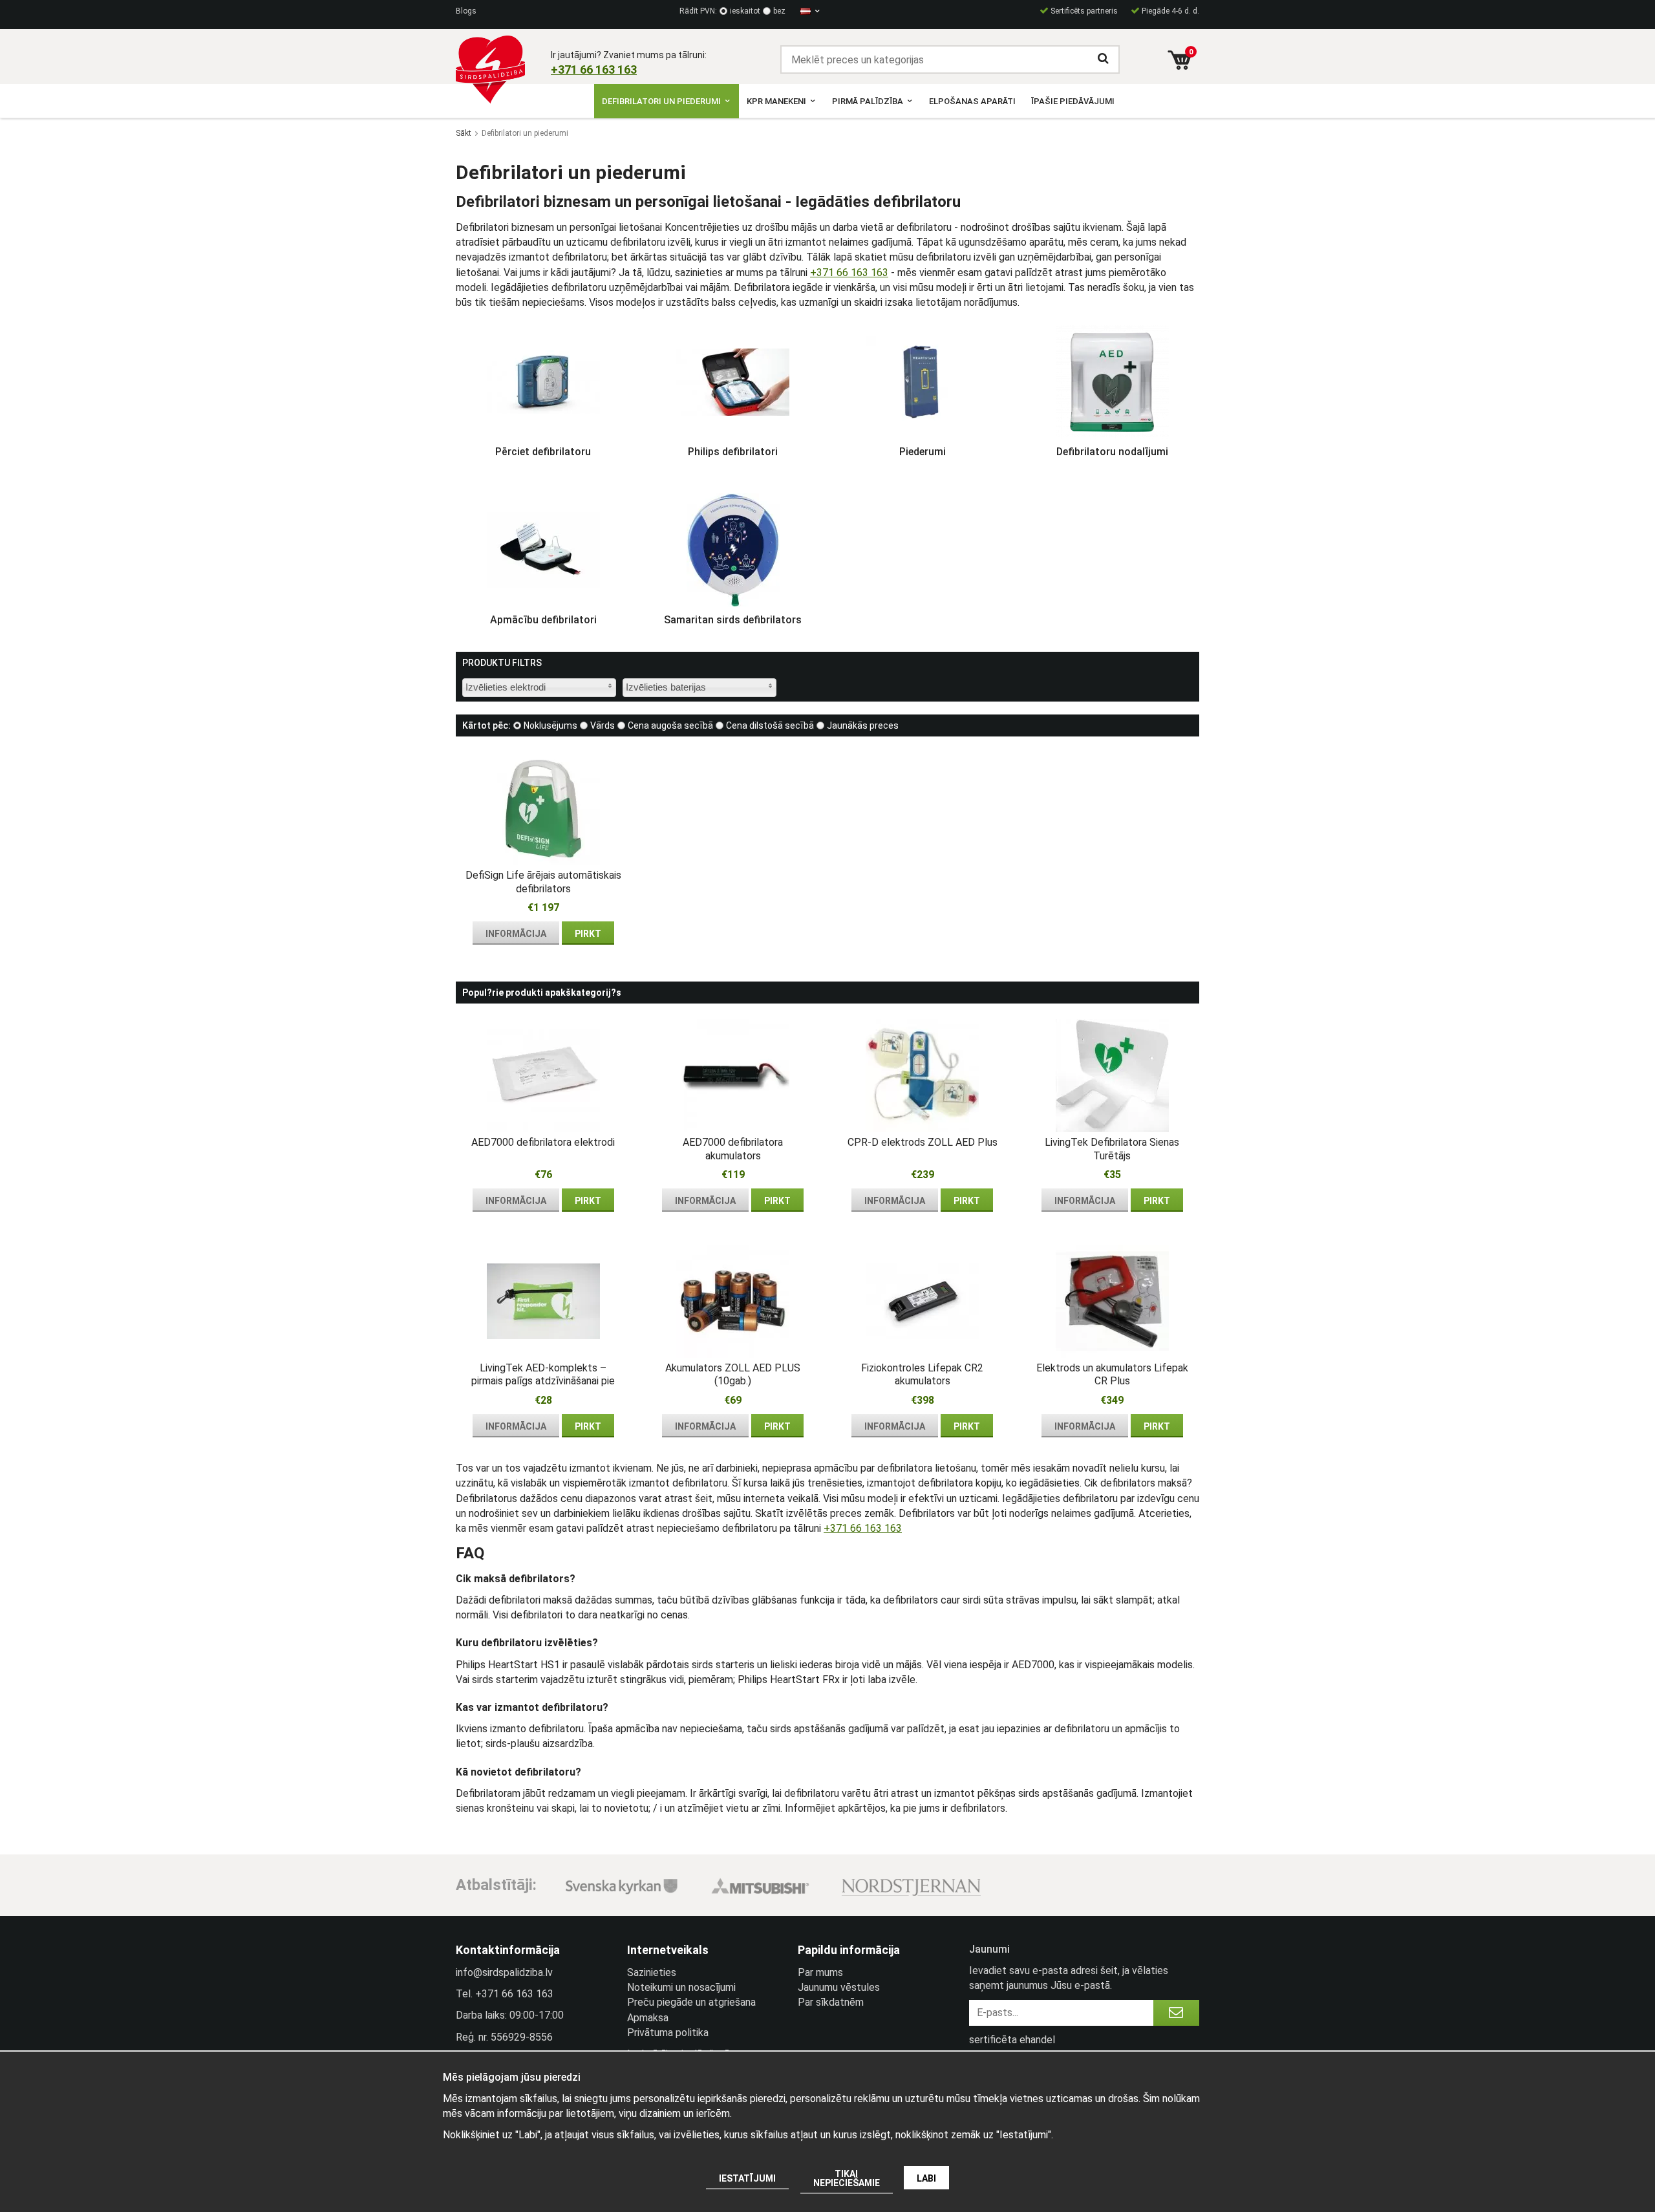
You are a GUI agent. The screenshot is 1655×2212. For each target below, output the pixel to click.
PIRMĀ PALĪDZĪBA (868, 101)
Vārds (603, 725)
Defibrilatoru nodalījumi (1112, 452)
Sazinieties (652, 1972)
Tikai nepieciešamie (847, 2178)
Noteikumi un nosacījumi (681, 1987)
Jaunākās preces (863, 725)
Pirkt (588, 934)
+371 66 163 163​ (594, 70)
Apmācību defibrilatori (543, 620)
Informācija (516, 934)
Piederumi (923, 452)
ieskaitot (745, 11)
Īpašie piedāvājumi (1073, 101)
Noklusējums (550, 725)
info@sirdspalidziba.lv (504, 1972)
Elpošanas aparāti (972, 101)
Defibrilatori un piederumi (661, 101)
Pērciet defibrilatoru (543, 452)
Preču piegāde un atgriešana (691, 2002)
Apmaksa (648, 2018)
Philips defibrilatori (733, 452)
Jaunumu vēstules (839, 1987)
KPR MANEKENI (776, 101)
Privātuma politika (668, 2033)
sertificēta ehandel (1012, 2040)
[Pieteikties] (1176, 2013)
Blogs (466, 11)
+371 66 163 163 (849, 273)
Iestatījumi (747, 2178)
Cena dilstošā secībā (770, 725)
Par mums (820, 1972)
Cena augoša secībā (670, 725)
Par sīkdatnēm (831, 2002)
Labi (926, 2178)
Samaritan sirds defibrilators (733, 620)
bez (779, 11)
